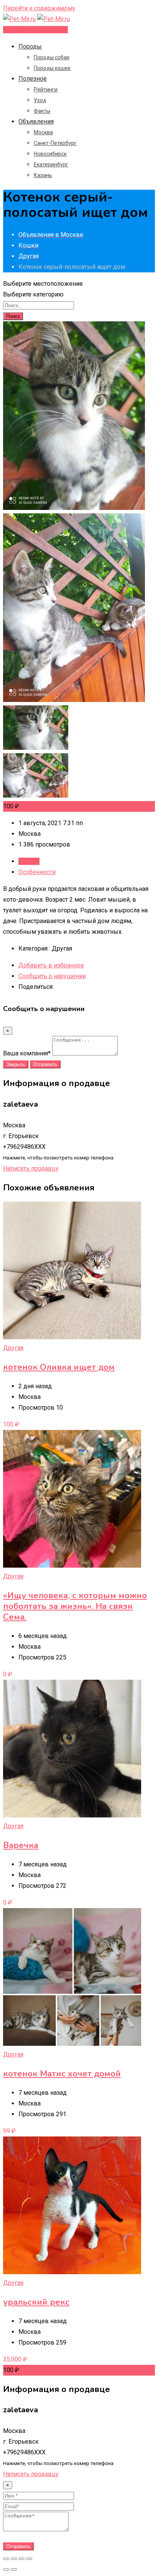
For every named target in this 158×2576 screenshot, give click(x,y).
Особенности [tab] (37, 872)
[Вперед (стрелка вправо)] (14, 2569)
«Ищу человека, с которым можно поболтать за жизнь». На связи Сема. (75, 1606)
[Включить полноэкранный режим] (21, 2559)
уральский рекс (36, 2302)
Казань (43, 175)
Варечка (21, 1845)
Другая (13, 1348)
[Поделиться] (14, 2559)
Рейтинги (46, 90)
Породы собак (52, 57)
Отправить (45, 1064)
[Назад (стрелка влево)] (6, 2569)
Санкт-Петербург (55, 143)
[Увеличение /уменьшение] (29, 2559)
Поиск (13, 316)
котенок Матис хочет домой (62, 2074)
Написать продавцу (31, 1168)
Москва (43, 132)
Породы (30, 46)
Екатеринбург (51, 164)
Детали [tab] (29, 861)
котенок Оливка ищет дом (59, 1367)
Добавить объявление (35, 30)
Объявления (36, 121)
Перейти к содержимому (39, 8)
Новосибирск (50, 154)
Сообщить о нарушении (52, 976)
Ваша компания (27, 1053)
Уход (40, 100)
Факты (42, 111)
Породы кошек (52, 68)
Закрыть (16, 1064)
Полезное (33, 79)
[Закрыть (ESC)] (6, 2559)
